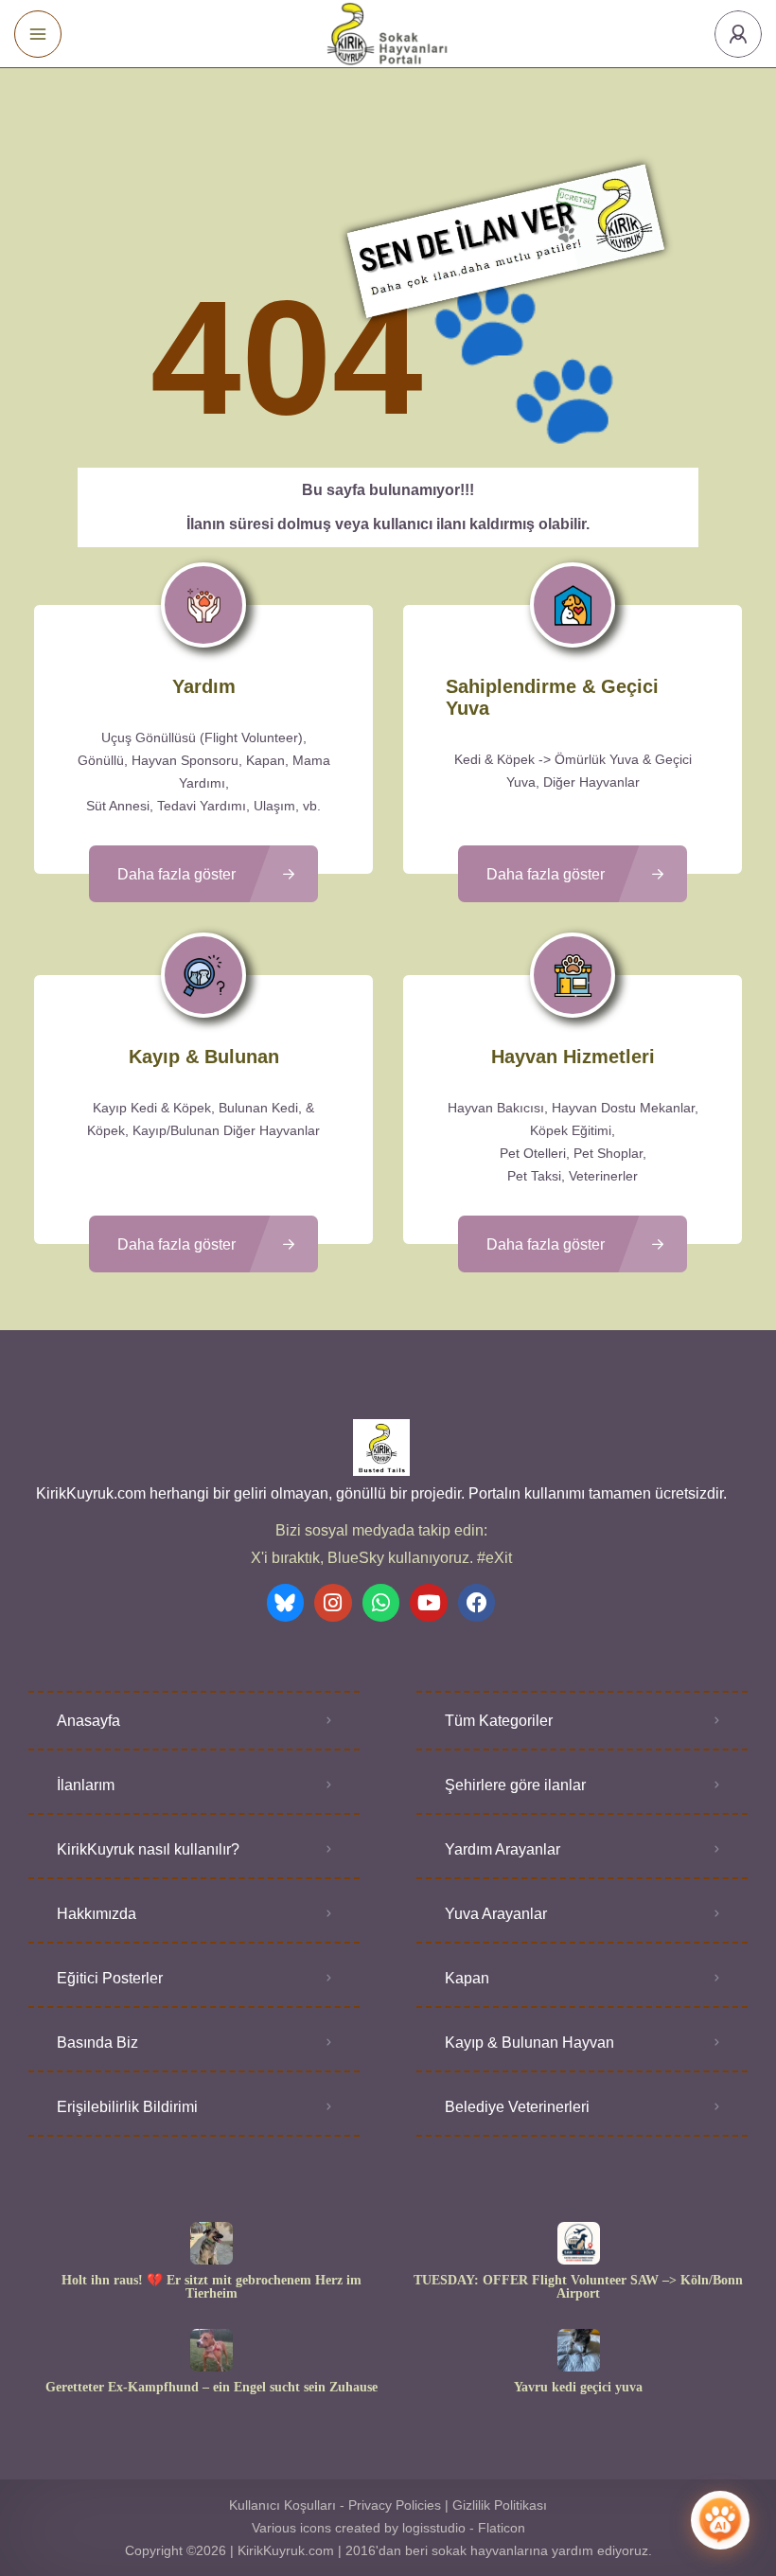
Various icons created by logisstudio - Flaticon (388, 2528)
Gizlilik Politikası (500, 2505)
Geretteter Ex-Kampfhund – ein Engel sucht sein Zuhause (212, 2388)
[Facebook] (477, 1603)
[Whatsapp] (381, 1603)
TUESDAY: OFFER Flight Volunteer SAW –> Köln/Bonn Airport (578, 2287)
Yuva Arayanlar (496, 1914)
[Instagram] (333, 1603)
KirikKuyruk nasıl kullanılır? (148, 1849)
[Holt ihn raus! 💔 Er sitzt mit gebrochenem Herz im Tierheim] (212, 2243)
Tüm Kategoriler (499, 1721)
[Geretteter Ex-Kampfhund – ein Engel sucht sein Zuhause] (212, 2350)
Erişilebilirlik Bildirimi (127, 2107)
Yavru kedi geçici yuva (578, 2388)
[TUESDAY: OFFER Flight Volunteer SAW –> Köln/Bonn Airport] (579, 2243)
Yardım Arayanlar (503, 1849)
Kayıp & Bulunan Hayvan (529, 2043)
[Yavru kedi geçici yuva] (579, 2350)
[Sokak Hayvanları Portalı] (388, 34)
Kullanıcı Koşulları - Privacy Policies (335, 2505)
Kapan (467, 1978)
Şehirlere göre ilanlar (515, 1785)
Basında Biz (97, 2043)
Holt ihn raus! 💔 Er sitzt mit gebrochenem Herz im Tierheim (212, 2287)
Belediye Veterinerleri (517, 2107)
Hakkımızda (97, 1914)
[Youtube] (429, 1603)
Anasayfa (88, 1721)
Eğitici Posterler (110, 1978)
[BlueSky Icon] (286, 1603)
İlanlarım (86, 1785)
